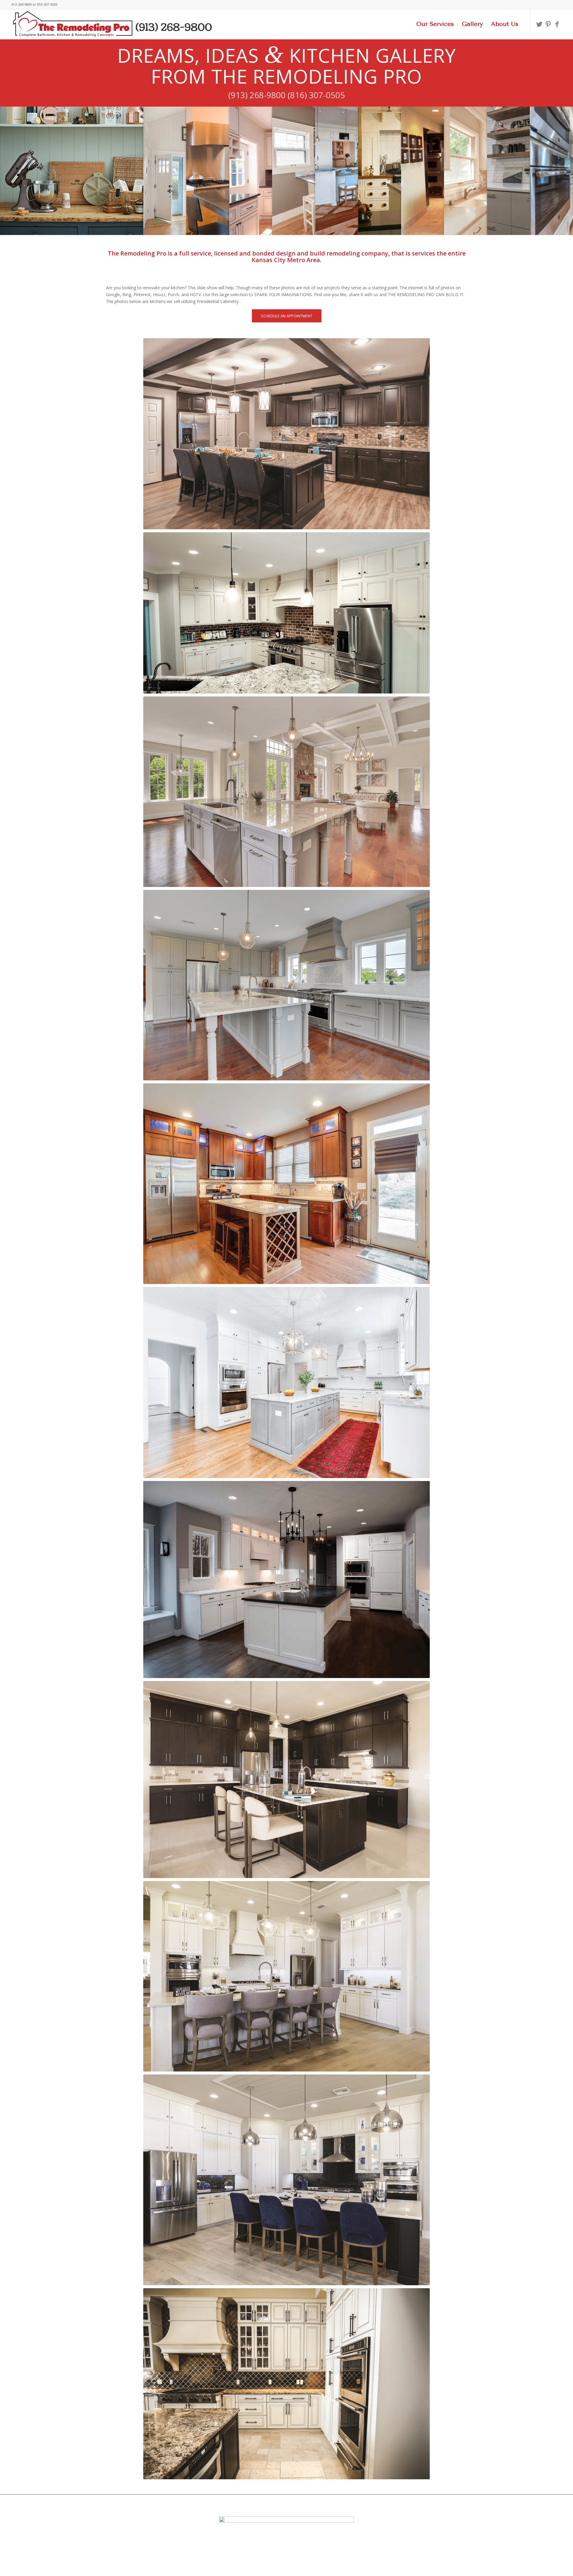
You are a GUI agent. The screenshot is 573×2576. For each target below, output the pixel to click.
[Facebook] (557, 24)
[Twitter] (539, 24)
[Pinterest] (548, 24)
